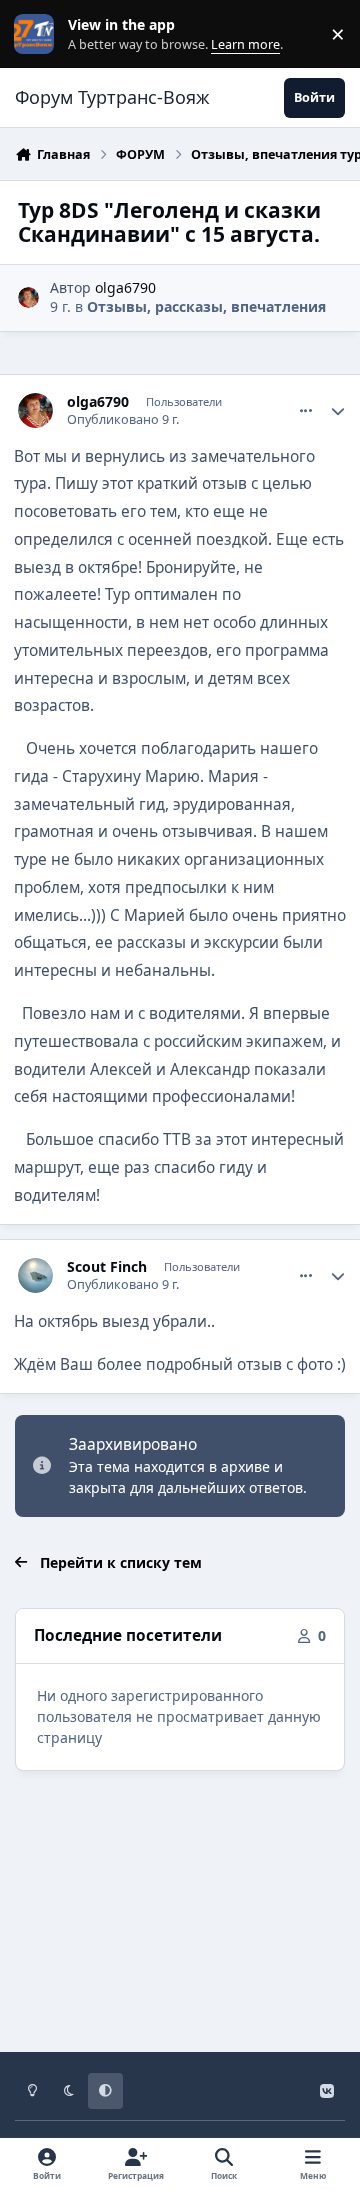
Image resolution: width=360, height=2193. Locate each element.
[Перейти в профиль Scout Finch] (35, 1275)
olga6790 (125, 287)
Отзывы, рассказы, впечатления (206, 306)
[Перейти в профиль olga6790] (28, 297)
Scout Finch (107, 1267)
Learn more (38, 34)
